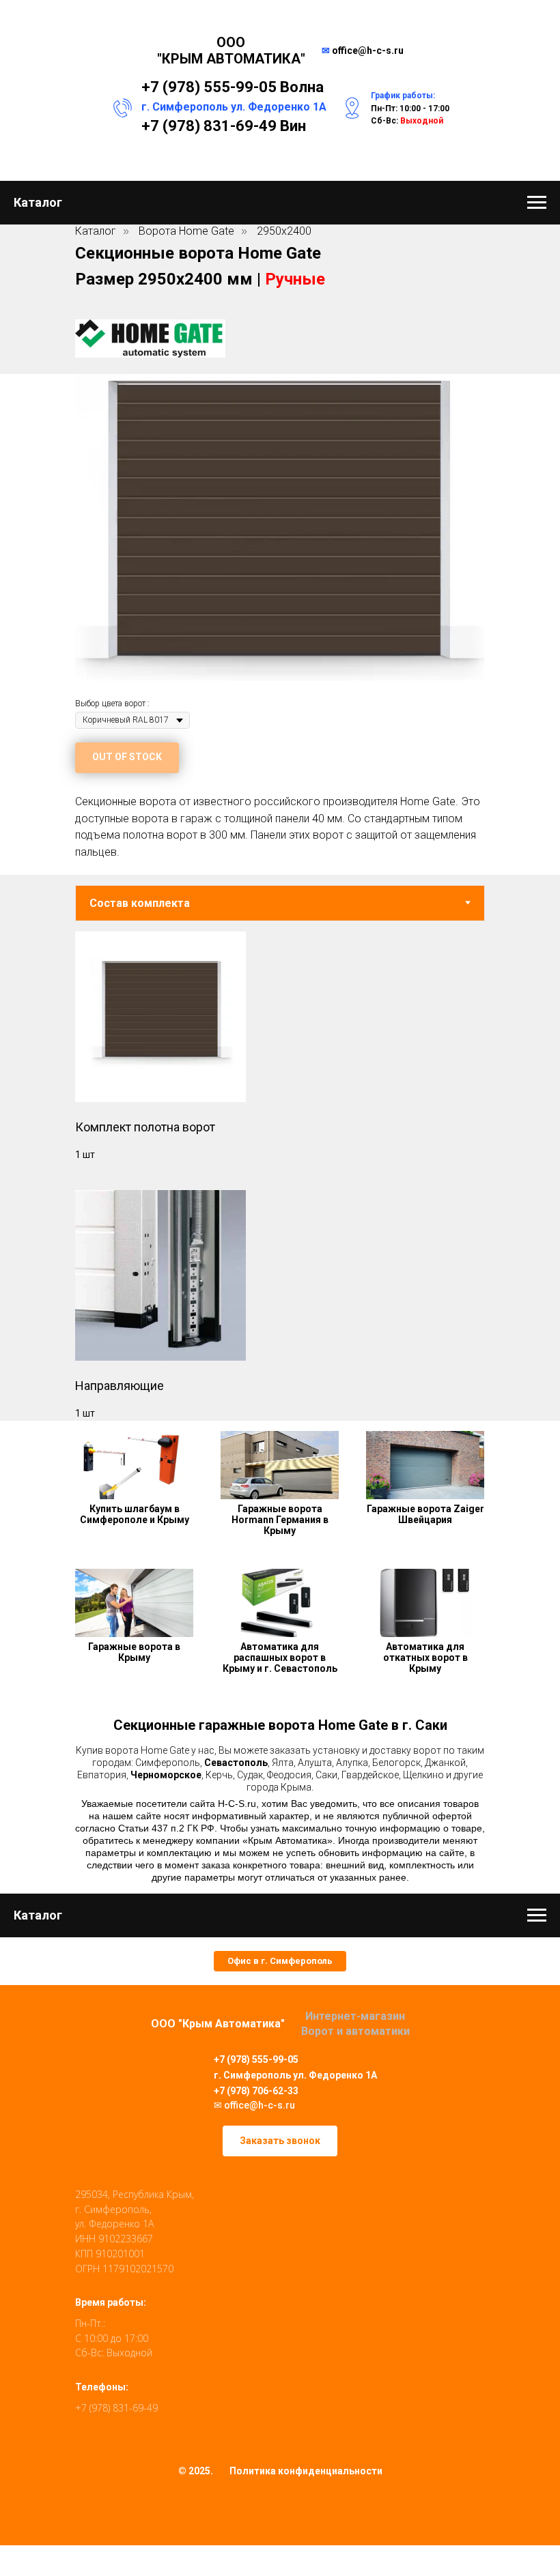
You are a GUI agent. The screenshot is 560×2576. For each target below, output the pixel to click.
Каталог (96, 231)
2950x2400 (284, 231)
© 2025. (196, 2471)
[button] (280, 1961)
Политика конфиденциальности (306, 2471)
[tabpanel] (280, 1171)
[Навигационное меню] (537, 203)
